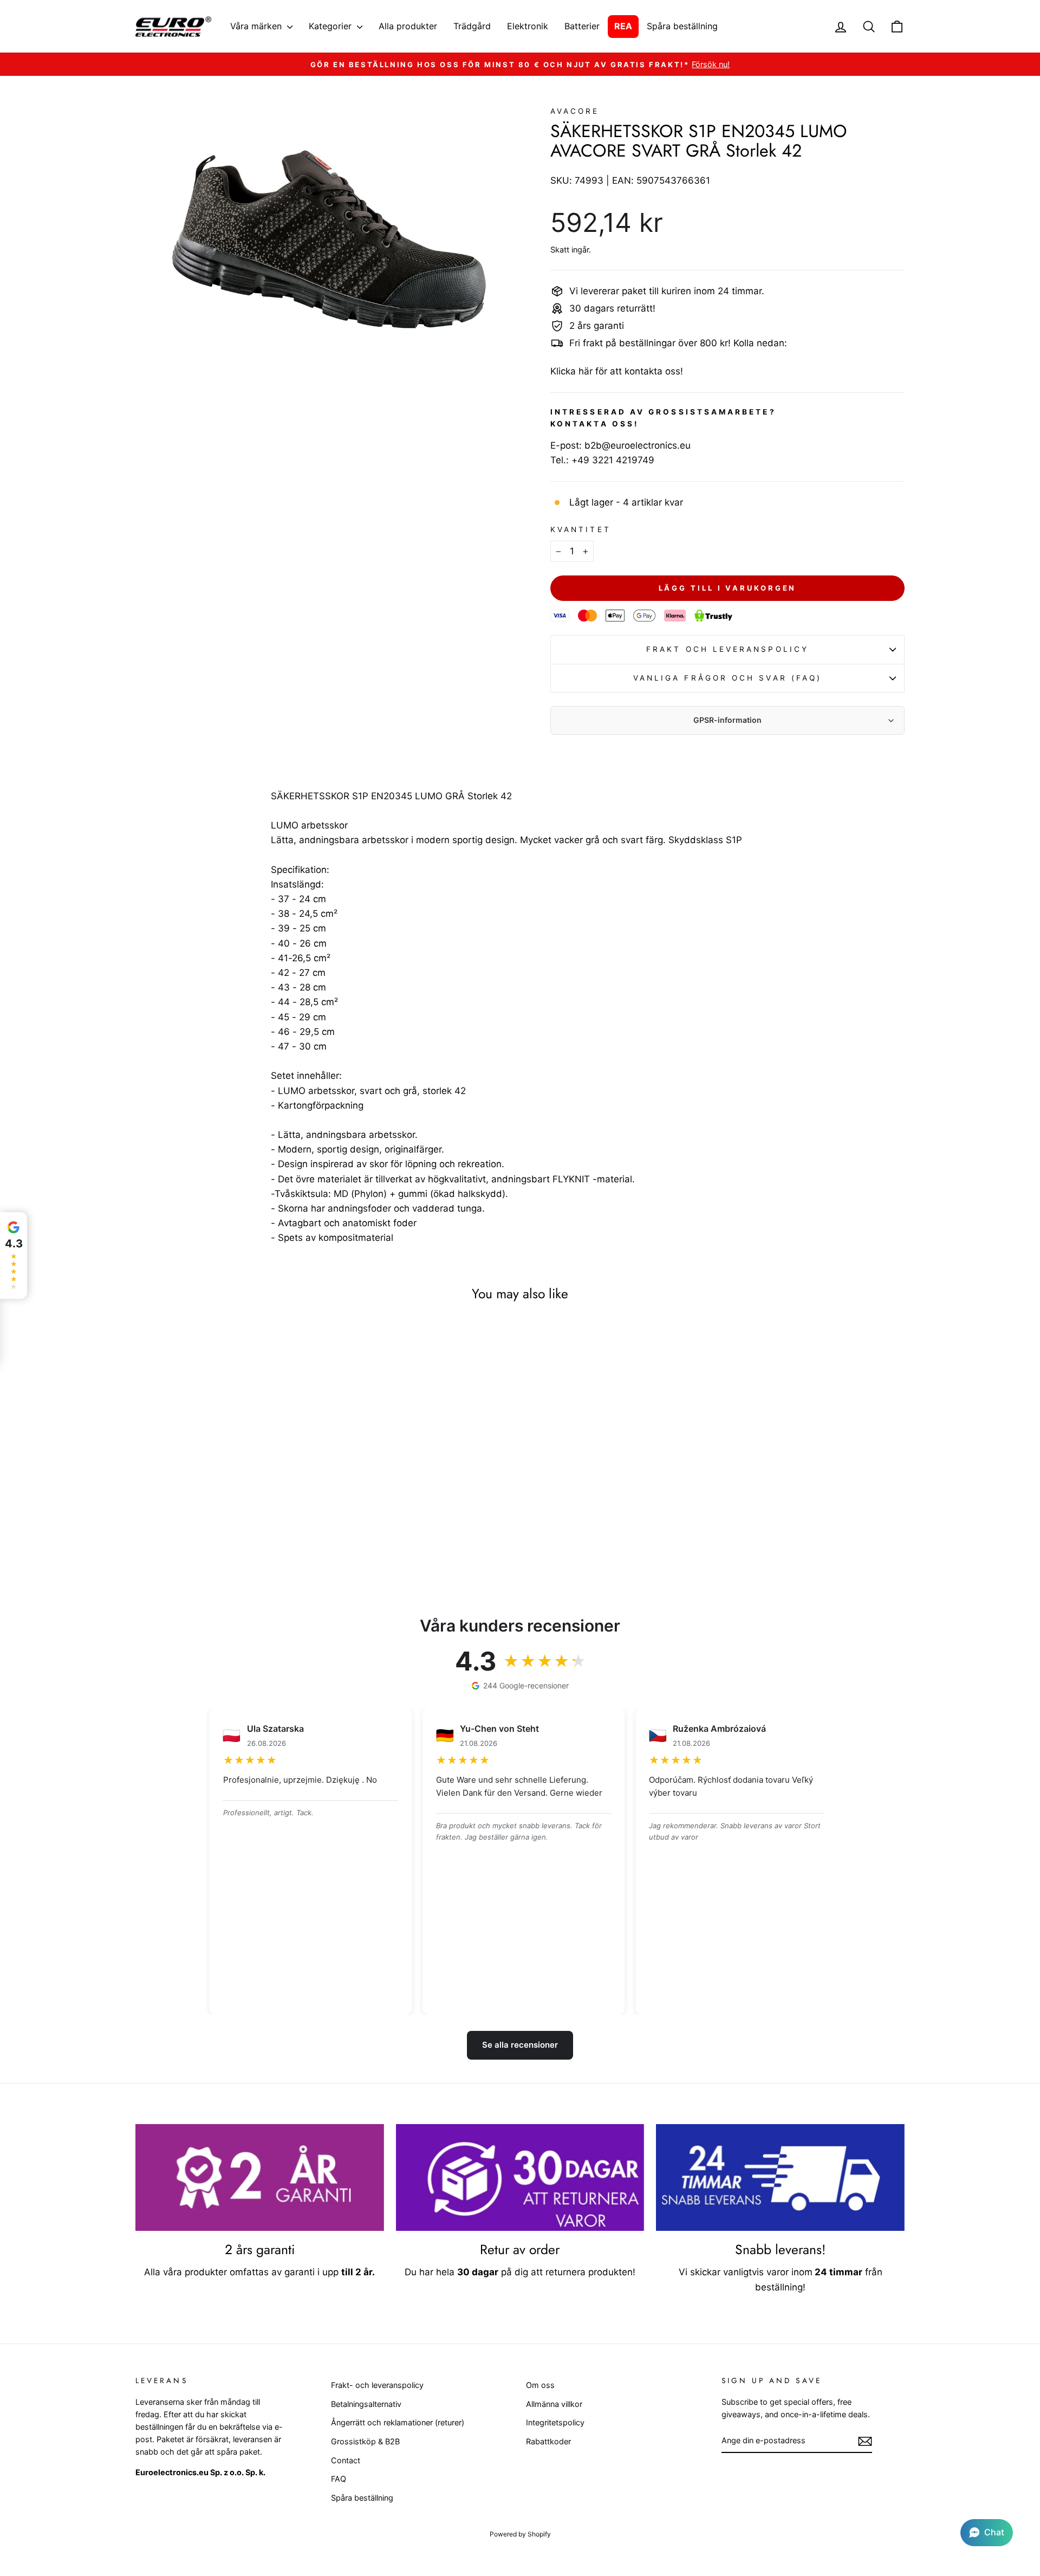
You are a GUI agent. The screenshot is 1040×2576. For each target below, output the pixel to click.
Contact (346, 2460)
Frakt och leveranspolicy (727, 649)
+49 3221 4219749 (613, 460)
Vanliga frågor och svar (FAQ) (727, 678)
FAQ (339, 2479)
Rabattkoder (548, 2441)
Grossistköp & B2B (365, 2441)
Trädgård (472, 26)
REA (623, 26)
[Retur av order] (520, 2178)
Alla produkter (408, 26)
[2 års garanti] (260, 2178)
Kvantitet (581, 529)
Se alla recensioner (520, 2045)
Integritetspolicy (555, 2422)
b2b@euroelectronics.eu (638, 445)
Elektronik (528, 26)
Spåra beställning (682, 26)
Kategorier (331, 26)
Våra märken (257, 26)
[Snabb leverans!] (780, 2178)
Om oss (540, 2385)
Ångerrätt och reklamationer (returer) (398, 2422)
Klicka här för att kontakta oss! (617, 371)
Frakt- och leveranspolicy (377, 2385)
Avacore (575, 111)
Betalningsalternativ (366, 2404)
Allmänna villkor (554, 2404)
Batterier (582, 26)
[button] (987, 2533)
